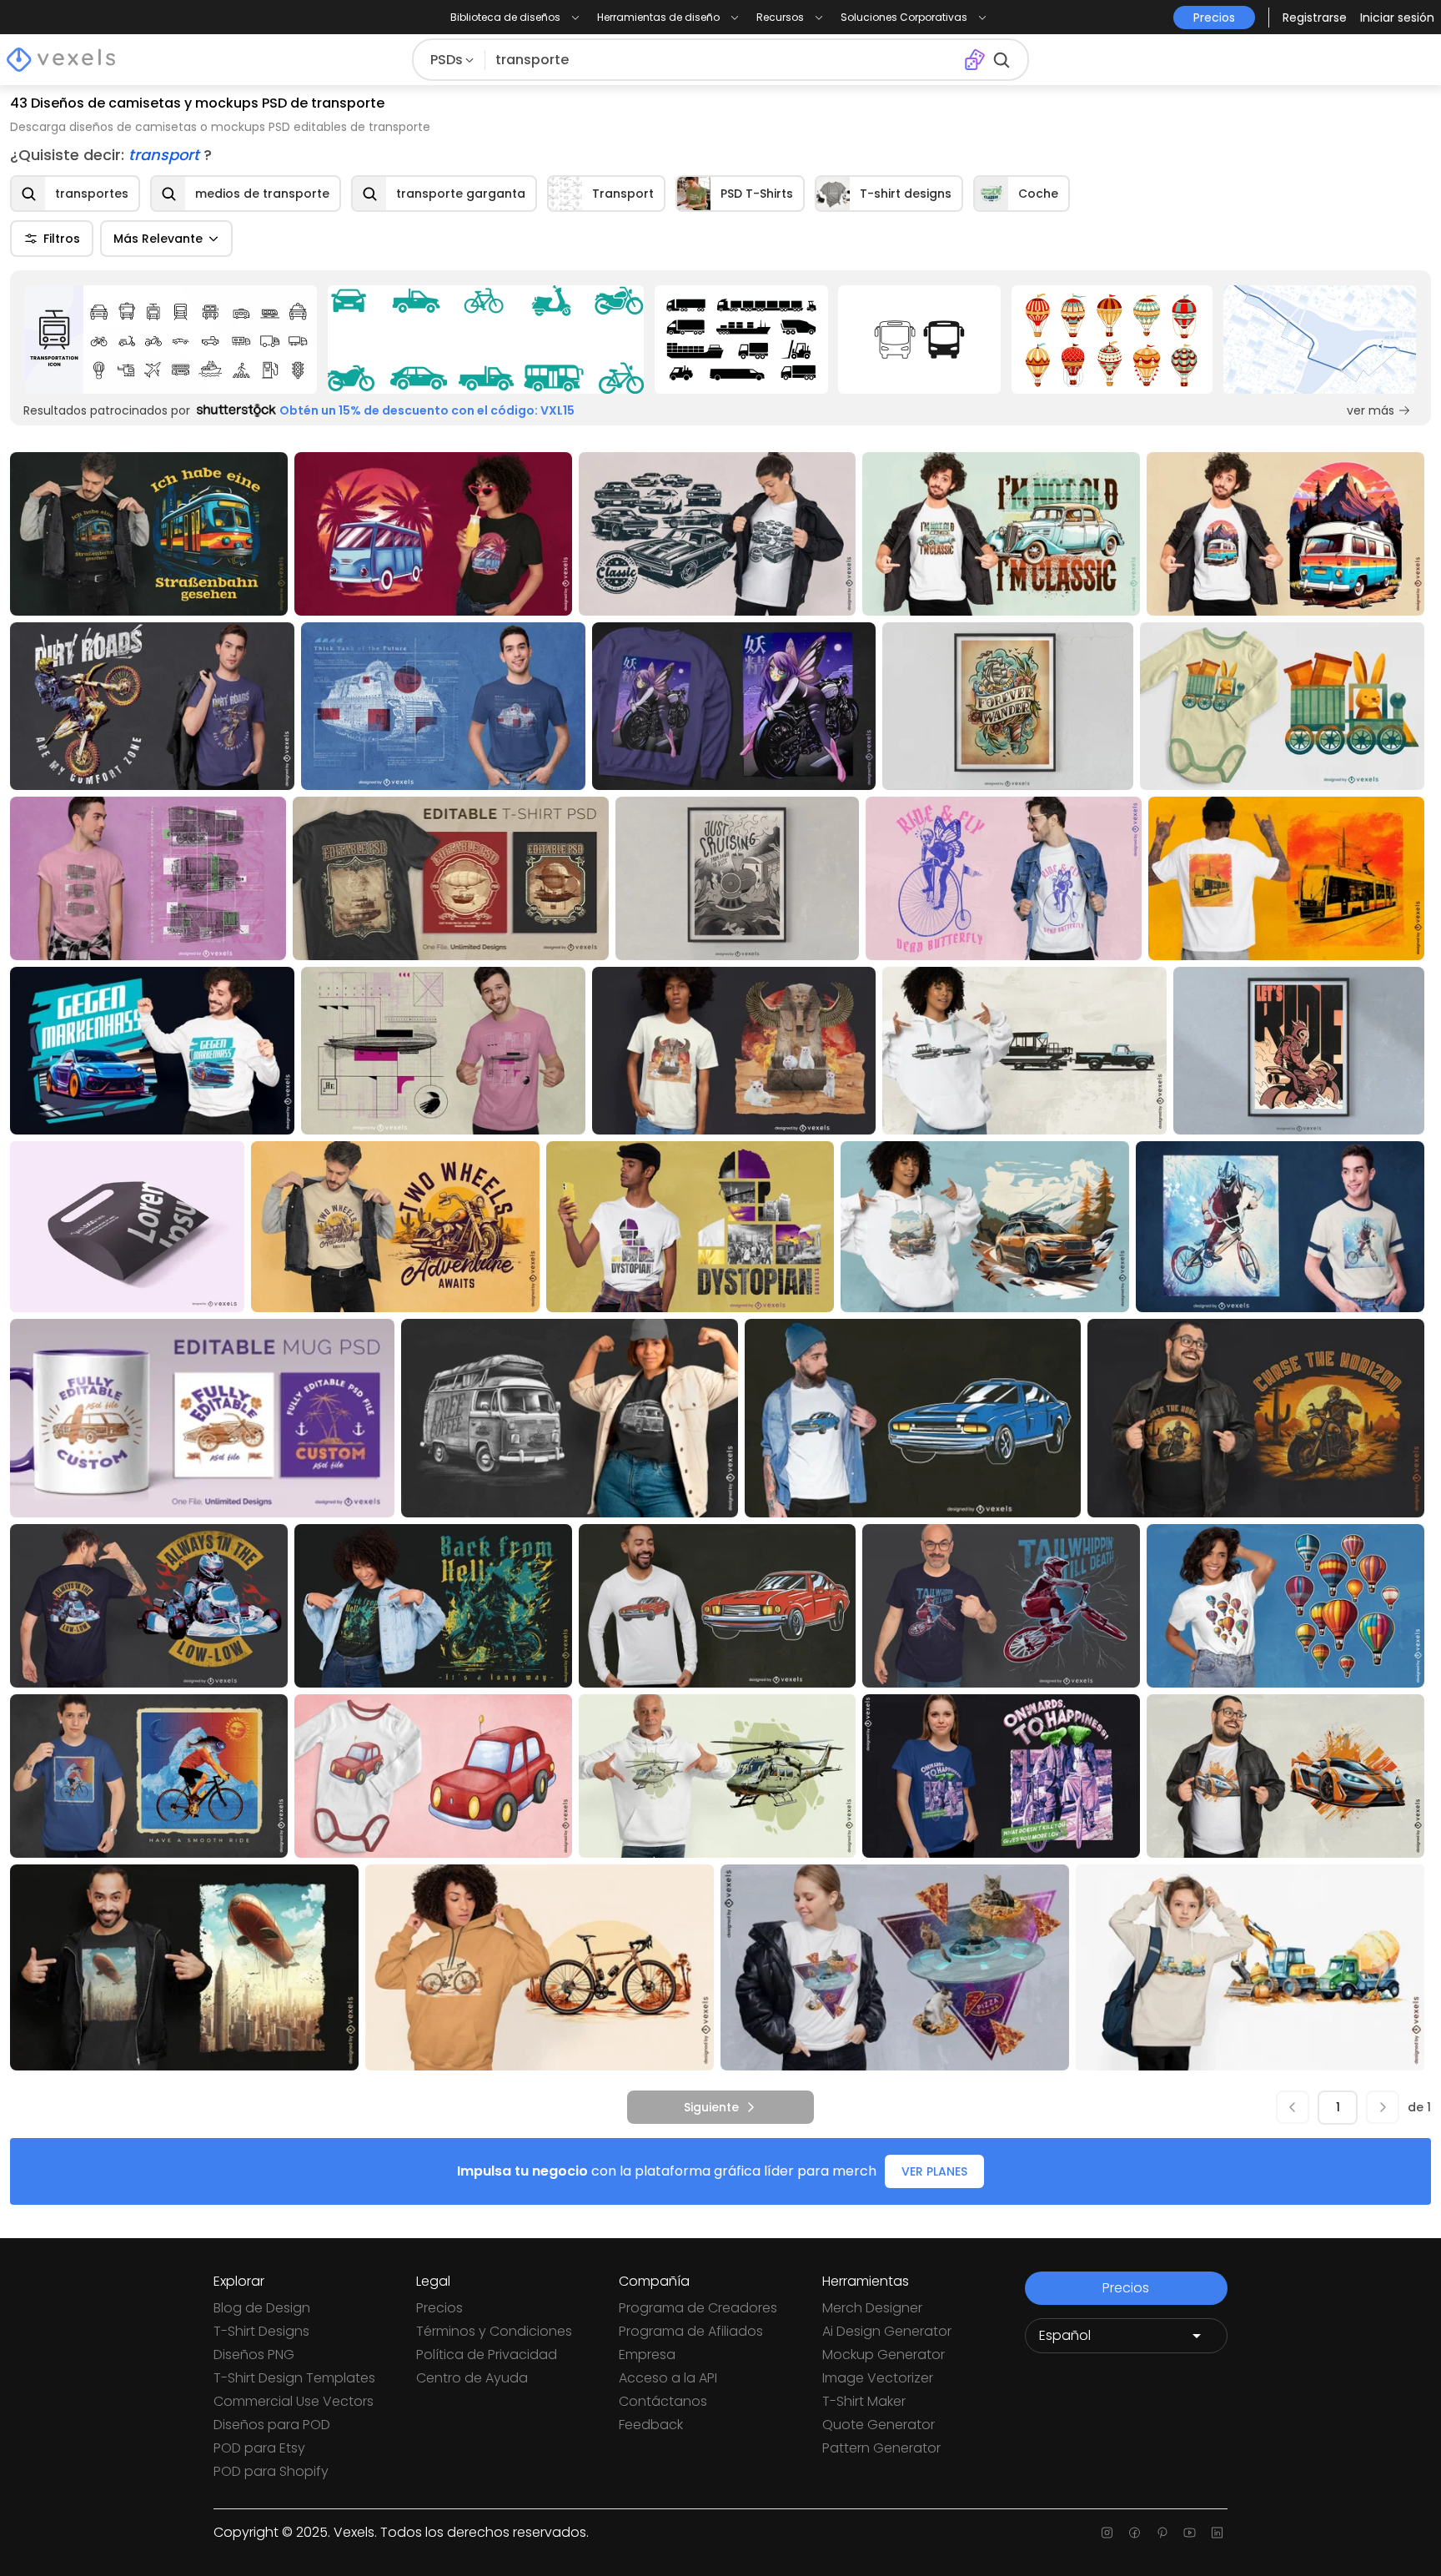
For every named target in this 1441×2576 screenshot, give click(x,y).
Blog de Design (262, 2308)
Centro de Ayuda (472, 2378)
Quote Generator (879, 2425)
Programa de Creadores (698, 2308)
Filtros (62, 239)
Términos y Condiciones (494, 2331)
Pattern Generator (881, 2448)
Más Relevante (158, 239)
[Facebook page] (1135, 2533)
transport (166, 155)
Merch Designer (872, 2308)
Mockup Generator (884, 2355)
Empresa (647, 2355)
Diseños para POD (272, 2425)
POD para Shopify (271, 2471)
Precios (439, 2308)
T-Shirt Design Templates (294, 2378)
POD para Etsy (259, 2448)
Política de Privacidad (487, 2355)
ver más (1371, 410)
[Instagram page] (1107, 2533)
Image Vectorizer (878, 2378)
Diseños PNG (254, 2355)
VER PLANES (934, 2171)
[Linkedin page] (1217, 2533)
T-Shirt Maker (864, 2401)
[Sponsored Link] (171, 340)
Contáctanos (663, 2401)
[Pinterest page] (1162, 2533)
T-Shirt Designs (261, 2331)
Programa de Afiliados (691, 2331)
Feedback (651, 2425)
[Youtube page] (1190, 2533)
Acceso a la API (668, 2378)
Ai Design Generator (887, 2331)
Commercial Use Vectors (294, 2401)
